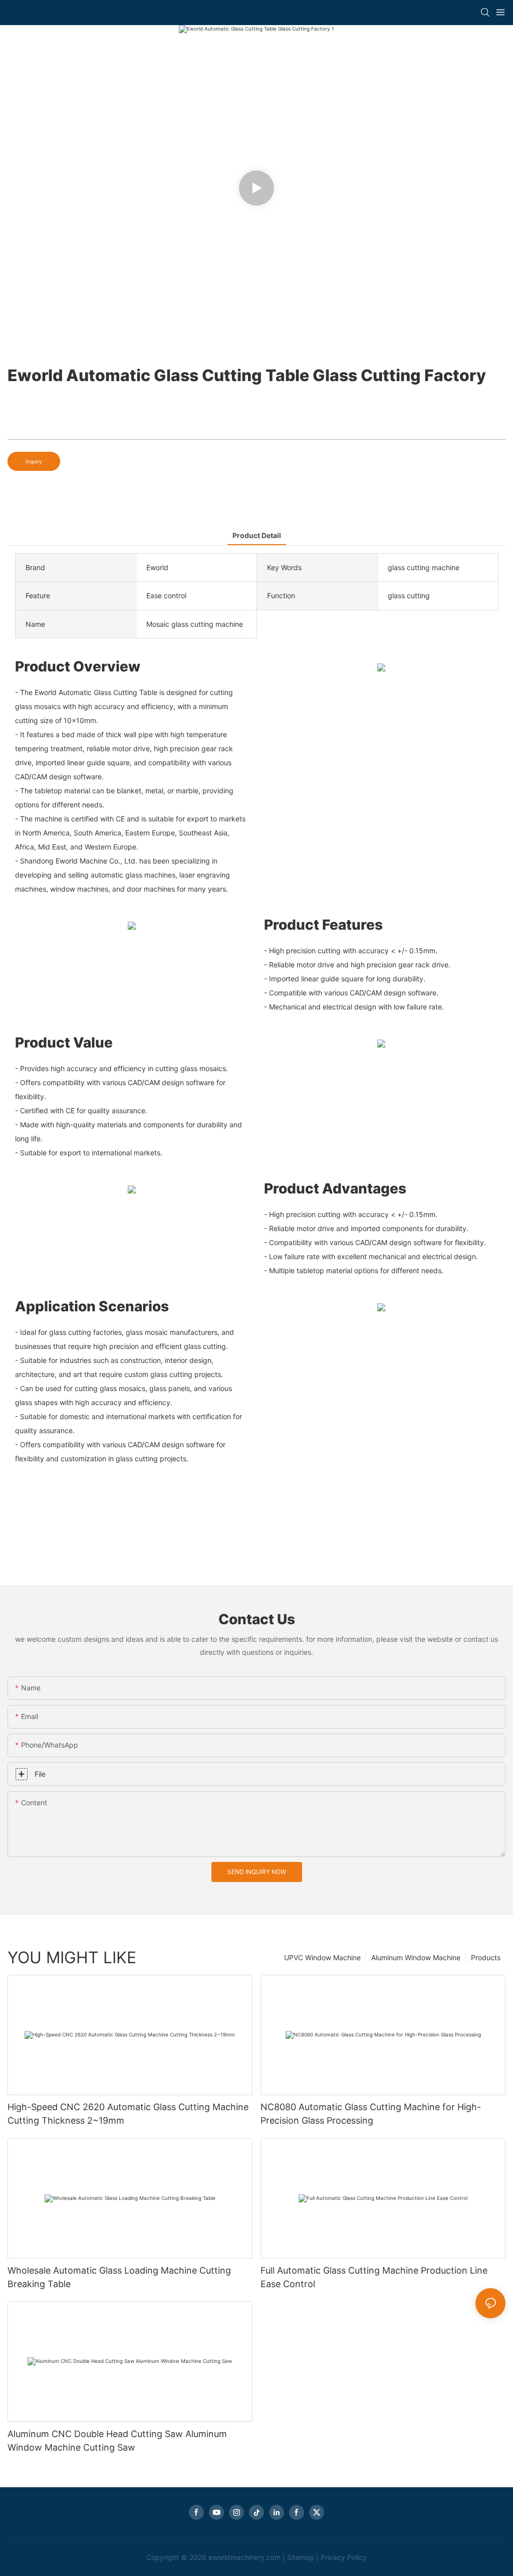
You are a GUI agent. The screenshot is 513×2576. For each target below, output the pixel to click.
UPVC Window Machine (322, 1957)
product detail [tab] (257, 535)
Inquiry (34, 461)
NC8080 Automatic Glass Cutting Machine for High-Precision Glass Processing (371, 2114)
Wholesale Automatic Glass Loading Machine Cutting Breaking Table (119, 2277)
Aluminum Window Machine (416, 1957)
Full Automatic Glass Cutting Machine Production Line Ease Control (374, 2277)
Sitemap (301, 2557)
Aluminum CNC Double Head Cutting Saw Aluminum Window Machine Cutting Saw (117, 2441)
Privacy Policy (344, 2557)
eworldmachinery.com (244, 2557)
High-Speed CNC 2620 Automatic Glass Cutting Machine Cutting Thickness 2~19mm (128, 2114)
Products (486, 1957)
